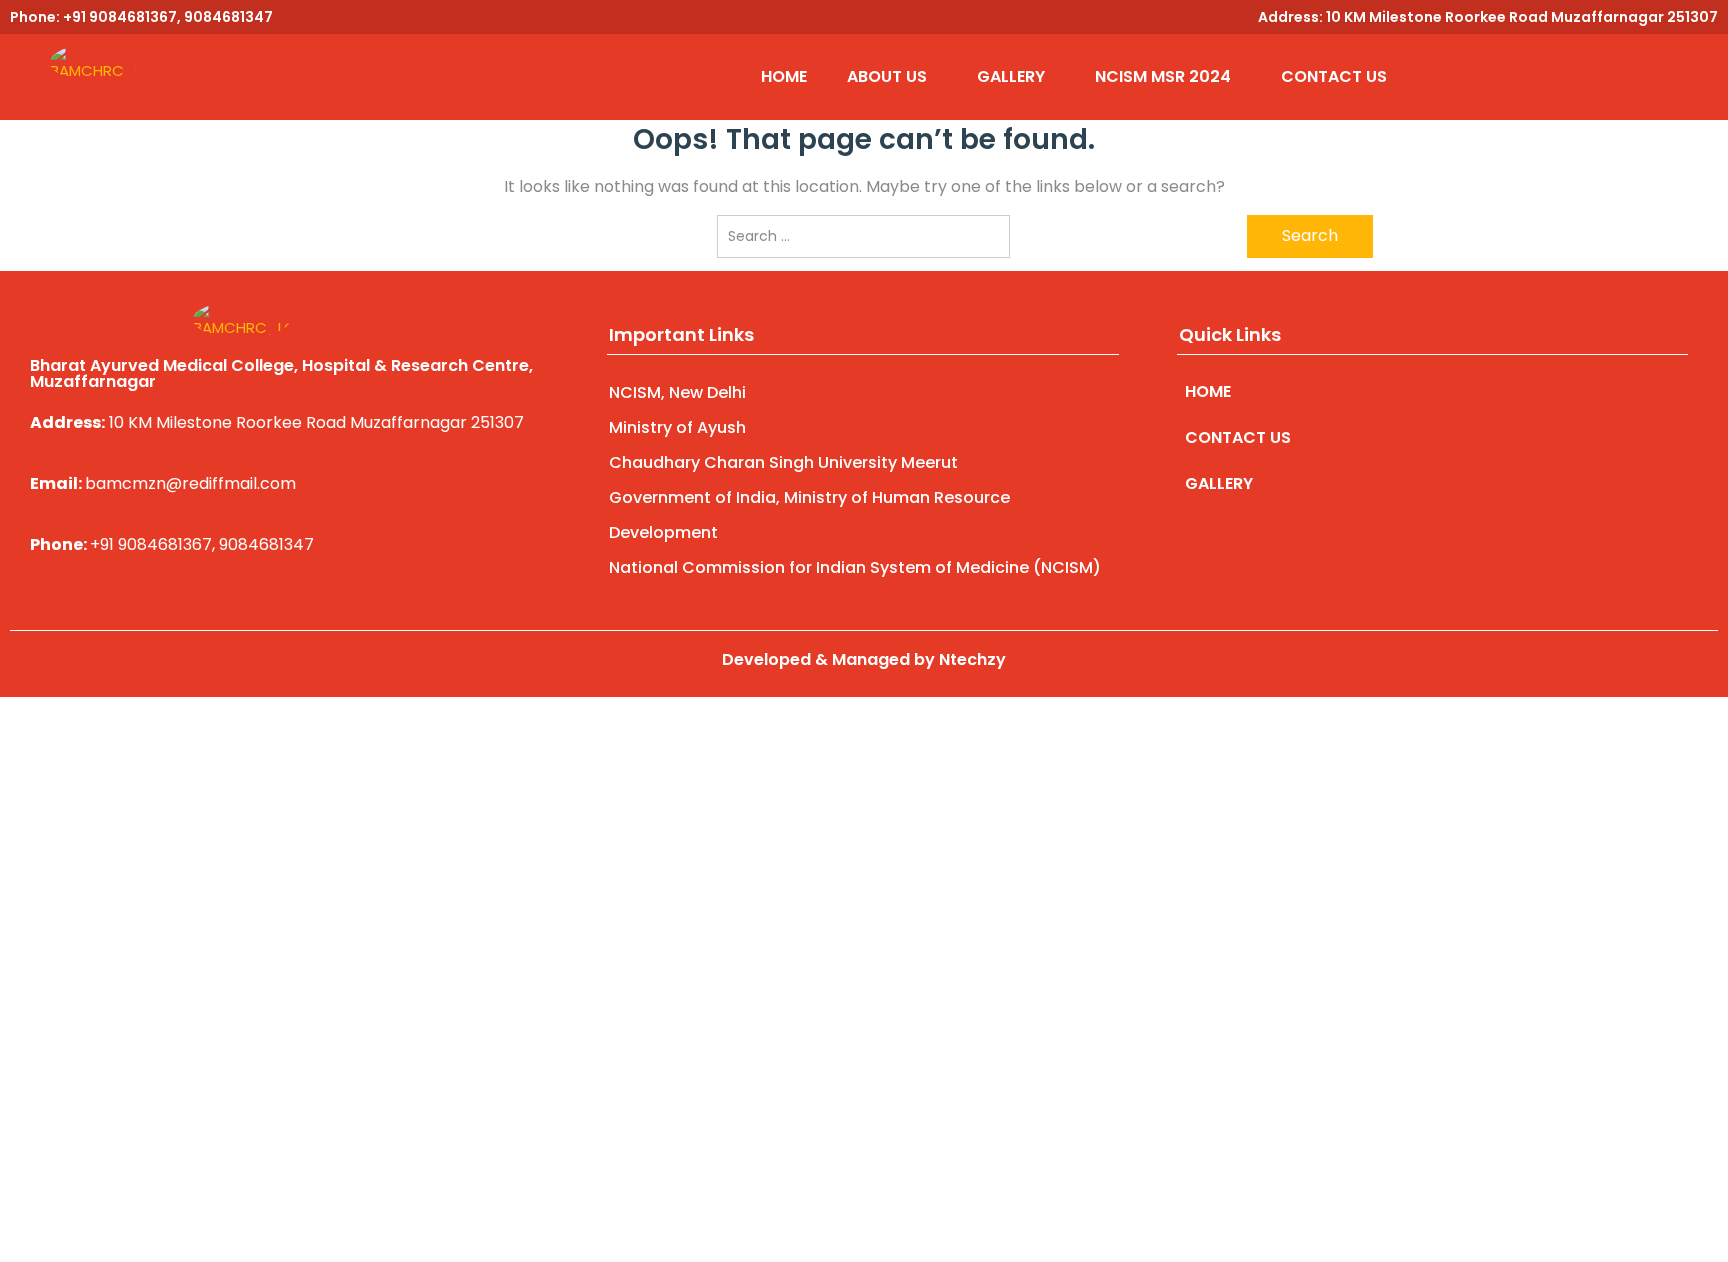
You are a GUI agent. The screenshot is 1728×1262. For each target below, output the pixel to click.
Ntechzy (972, 659)
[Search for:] (863, 236)
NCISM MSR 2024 (1163, 76)
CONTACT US (1334, 76)
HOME (784, 76)
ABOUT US (887, 76)
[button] (892, 77)
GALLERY (1011, 76)
